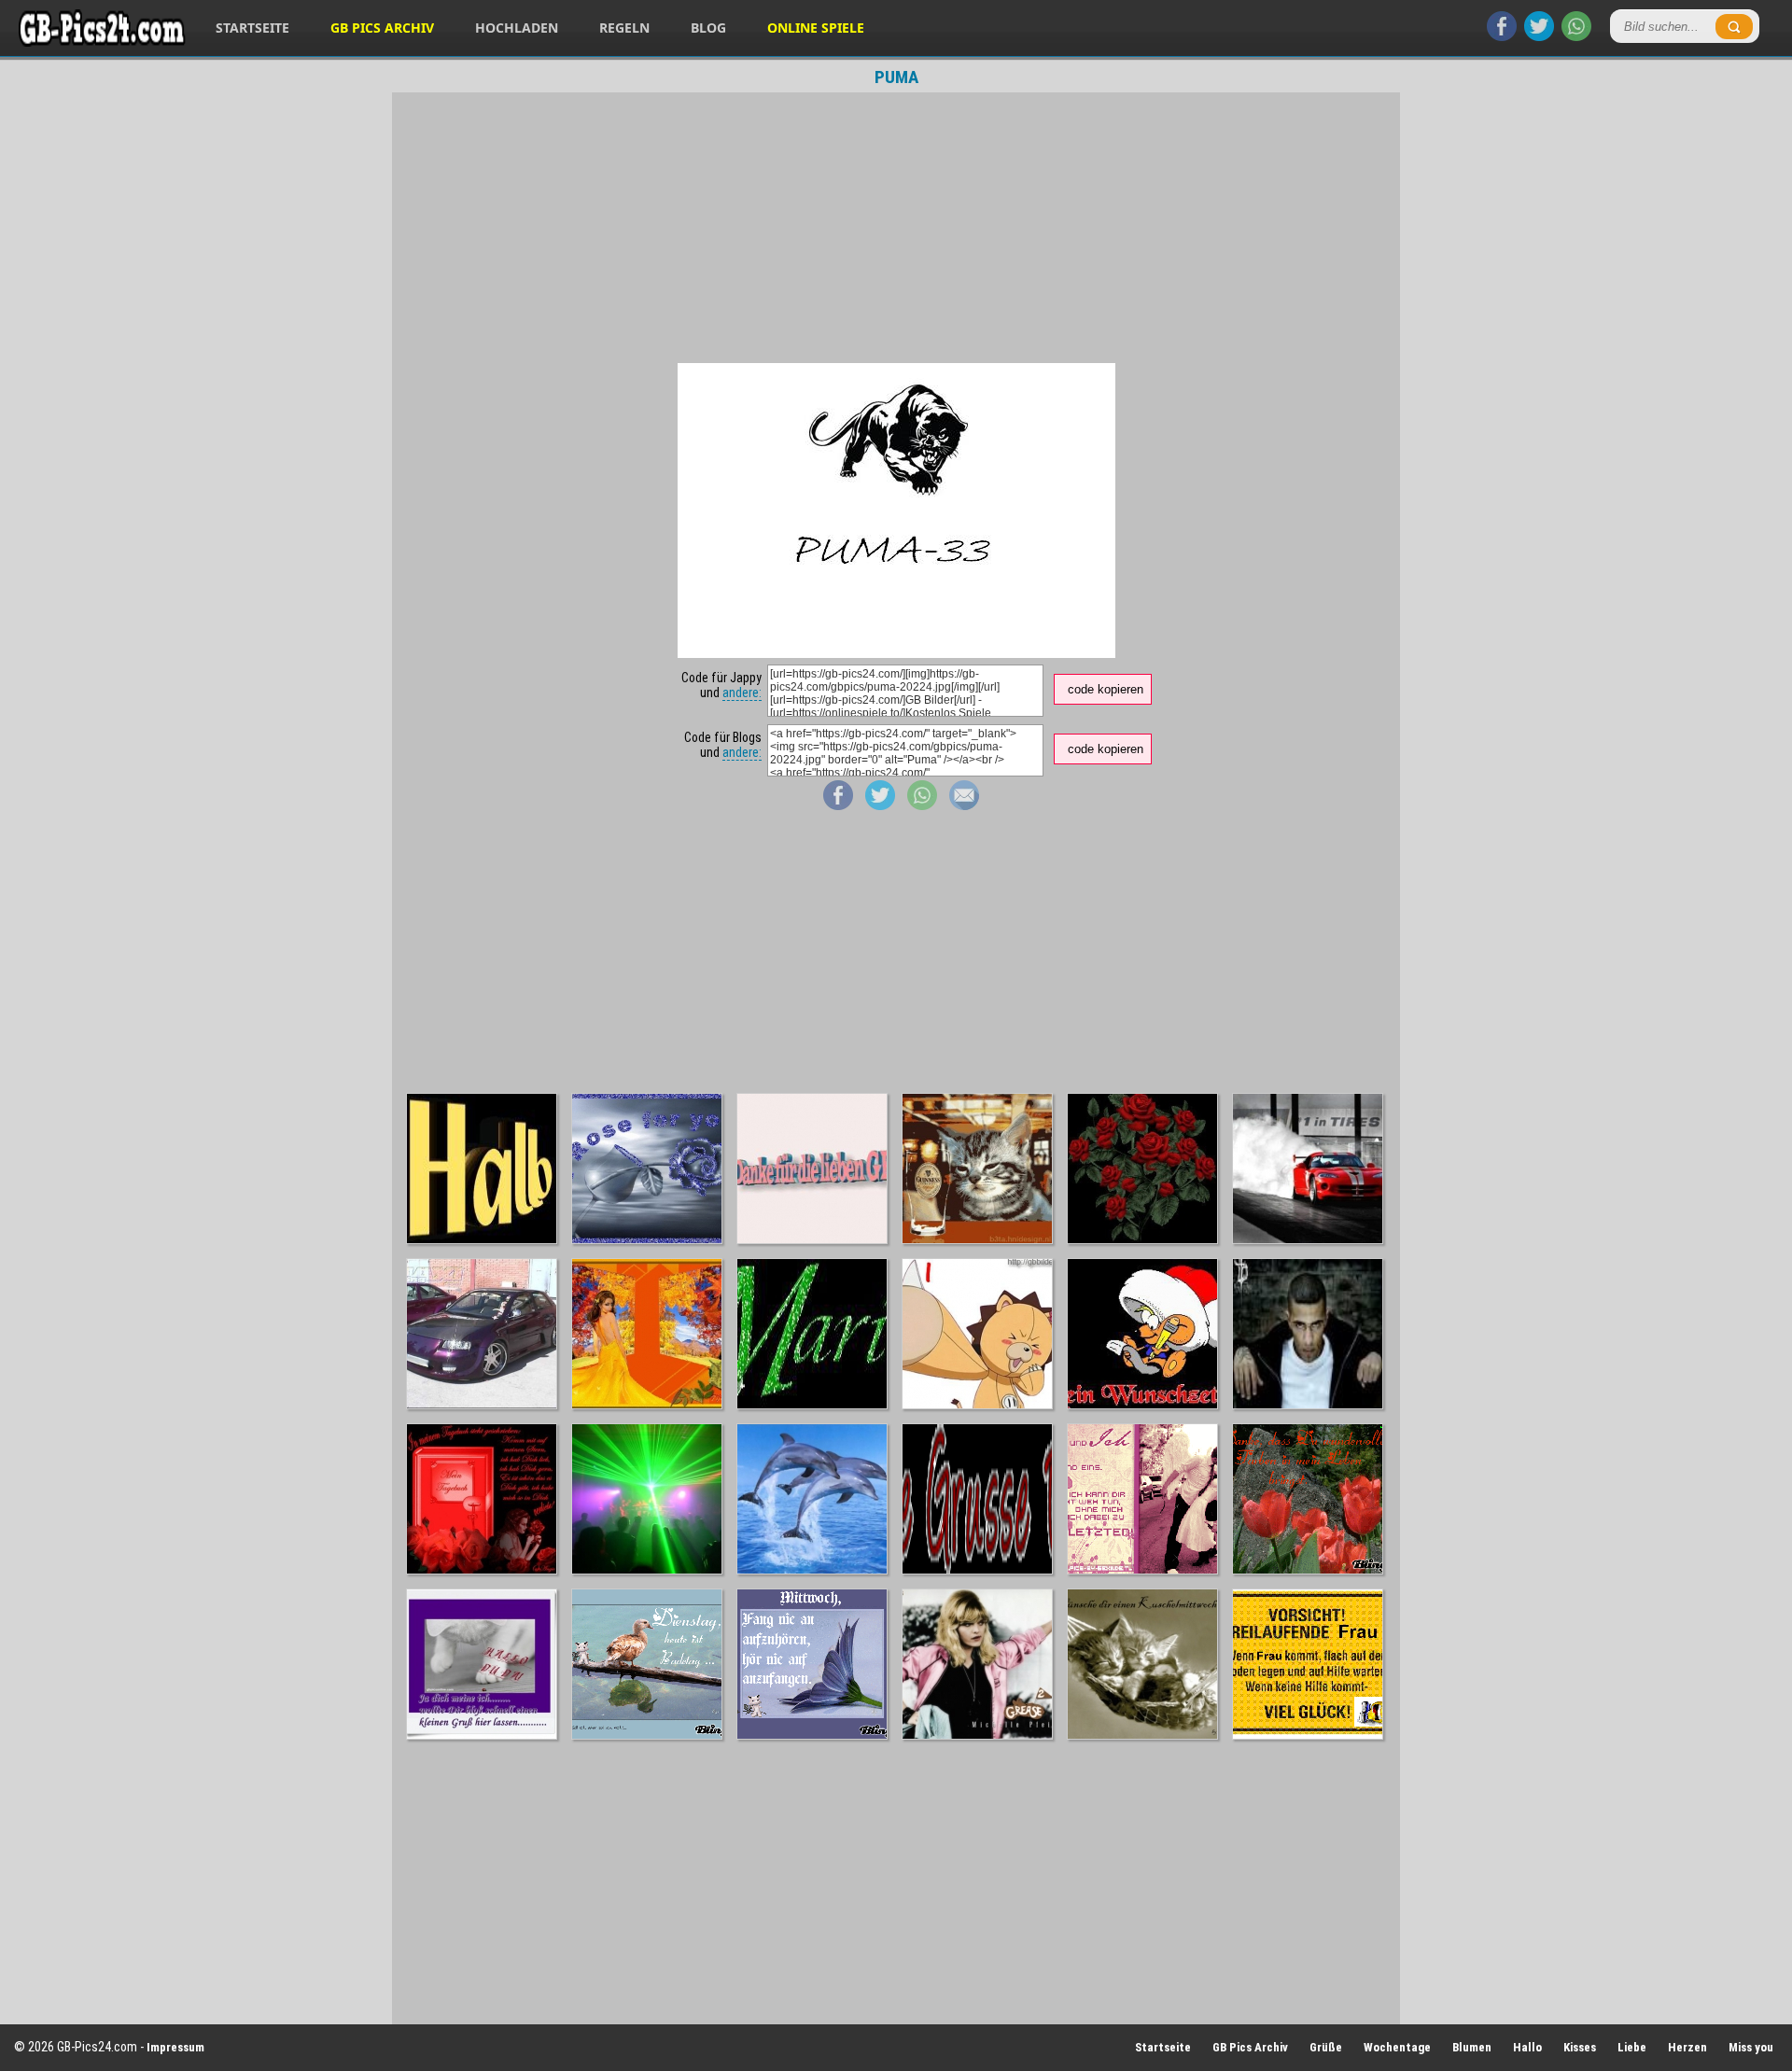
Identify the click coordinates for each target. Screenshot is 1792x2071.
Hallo (1527, 2047)
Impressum (175, 2047)
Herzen (1687, 2047)
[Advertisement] (896, 228)
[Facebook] (1502, 36)
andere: (742, 693)
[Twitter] (1539, 36)
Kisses (1580, 2047)
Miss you (1751, 2047)
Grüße (1326, 2047)
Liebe (1632, 2047)
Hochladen (517, 28)
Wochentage (1397, 2047)
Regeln (624, 28)
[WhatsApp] (1576, 36)
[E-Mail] (964, 805)
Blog (708, 28)
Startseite (252, 28)
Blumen (1472, 2047)
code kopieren (1106, 689)
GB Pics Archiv (382, 28)
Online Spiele (816, 28)
